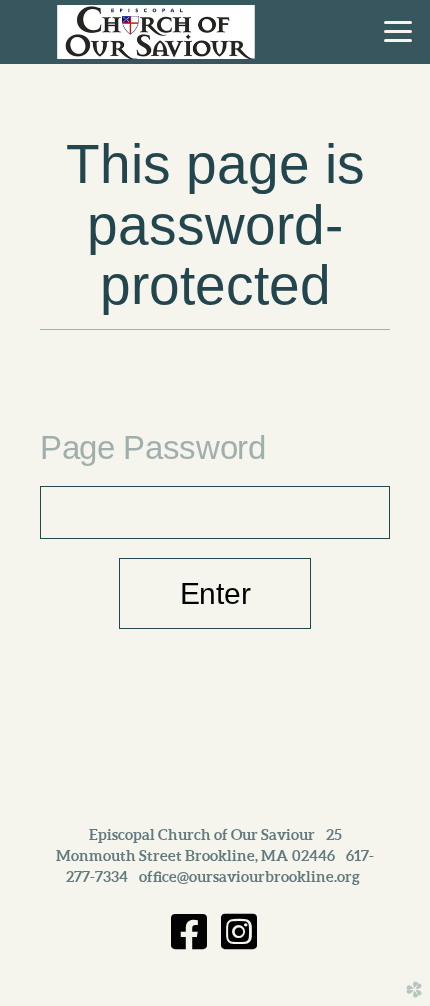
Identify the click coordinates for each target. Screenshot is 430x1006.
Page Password (153, 448)
